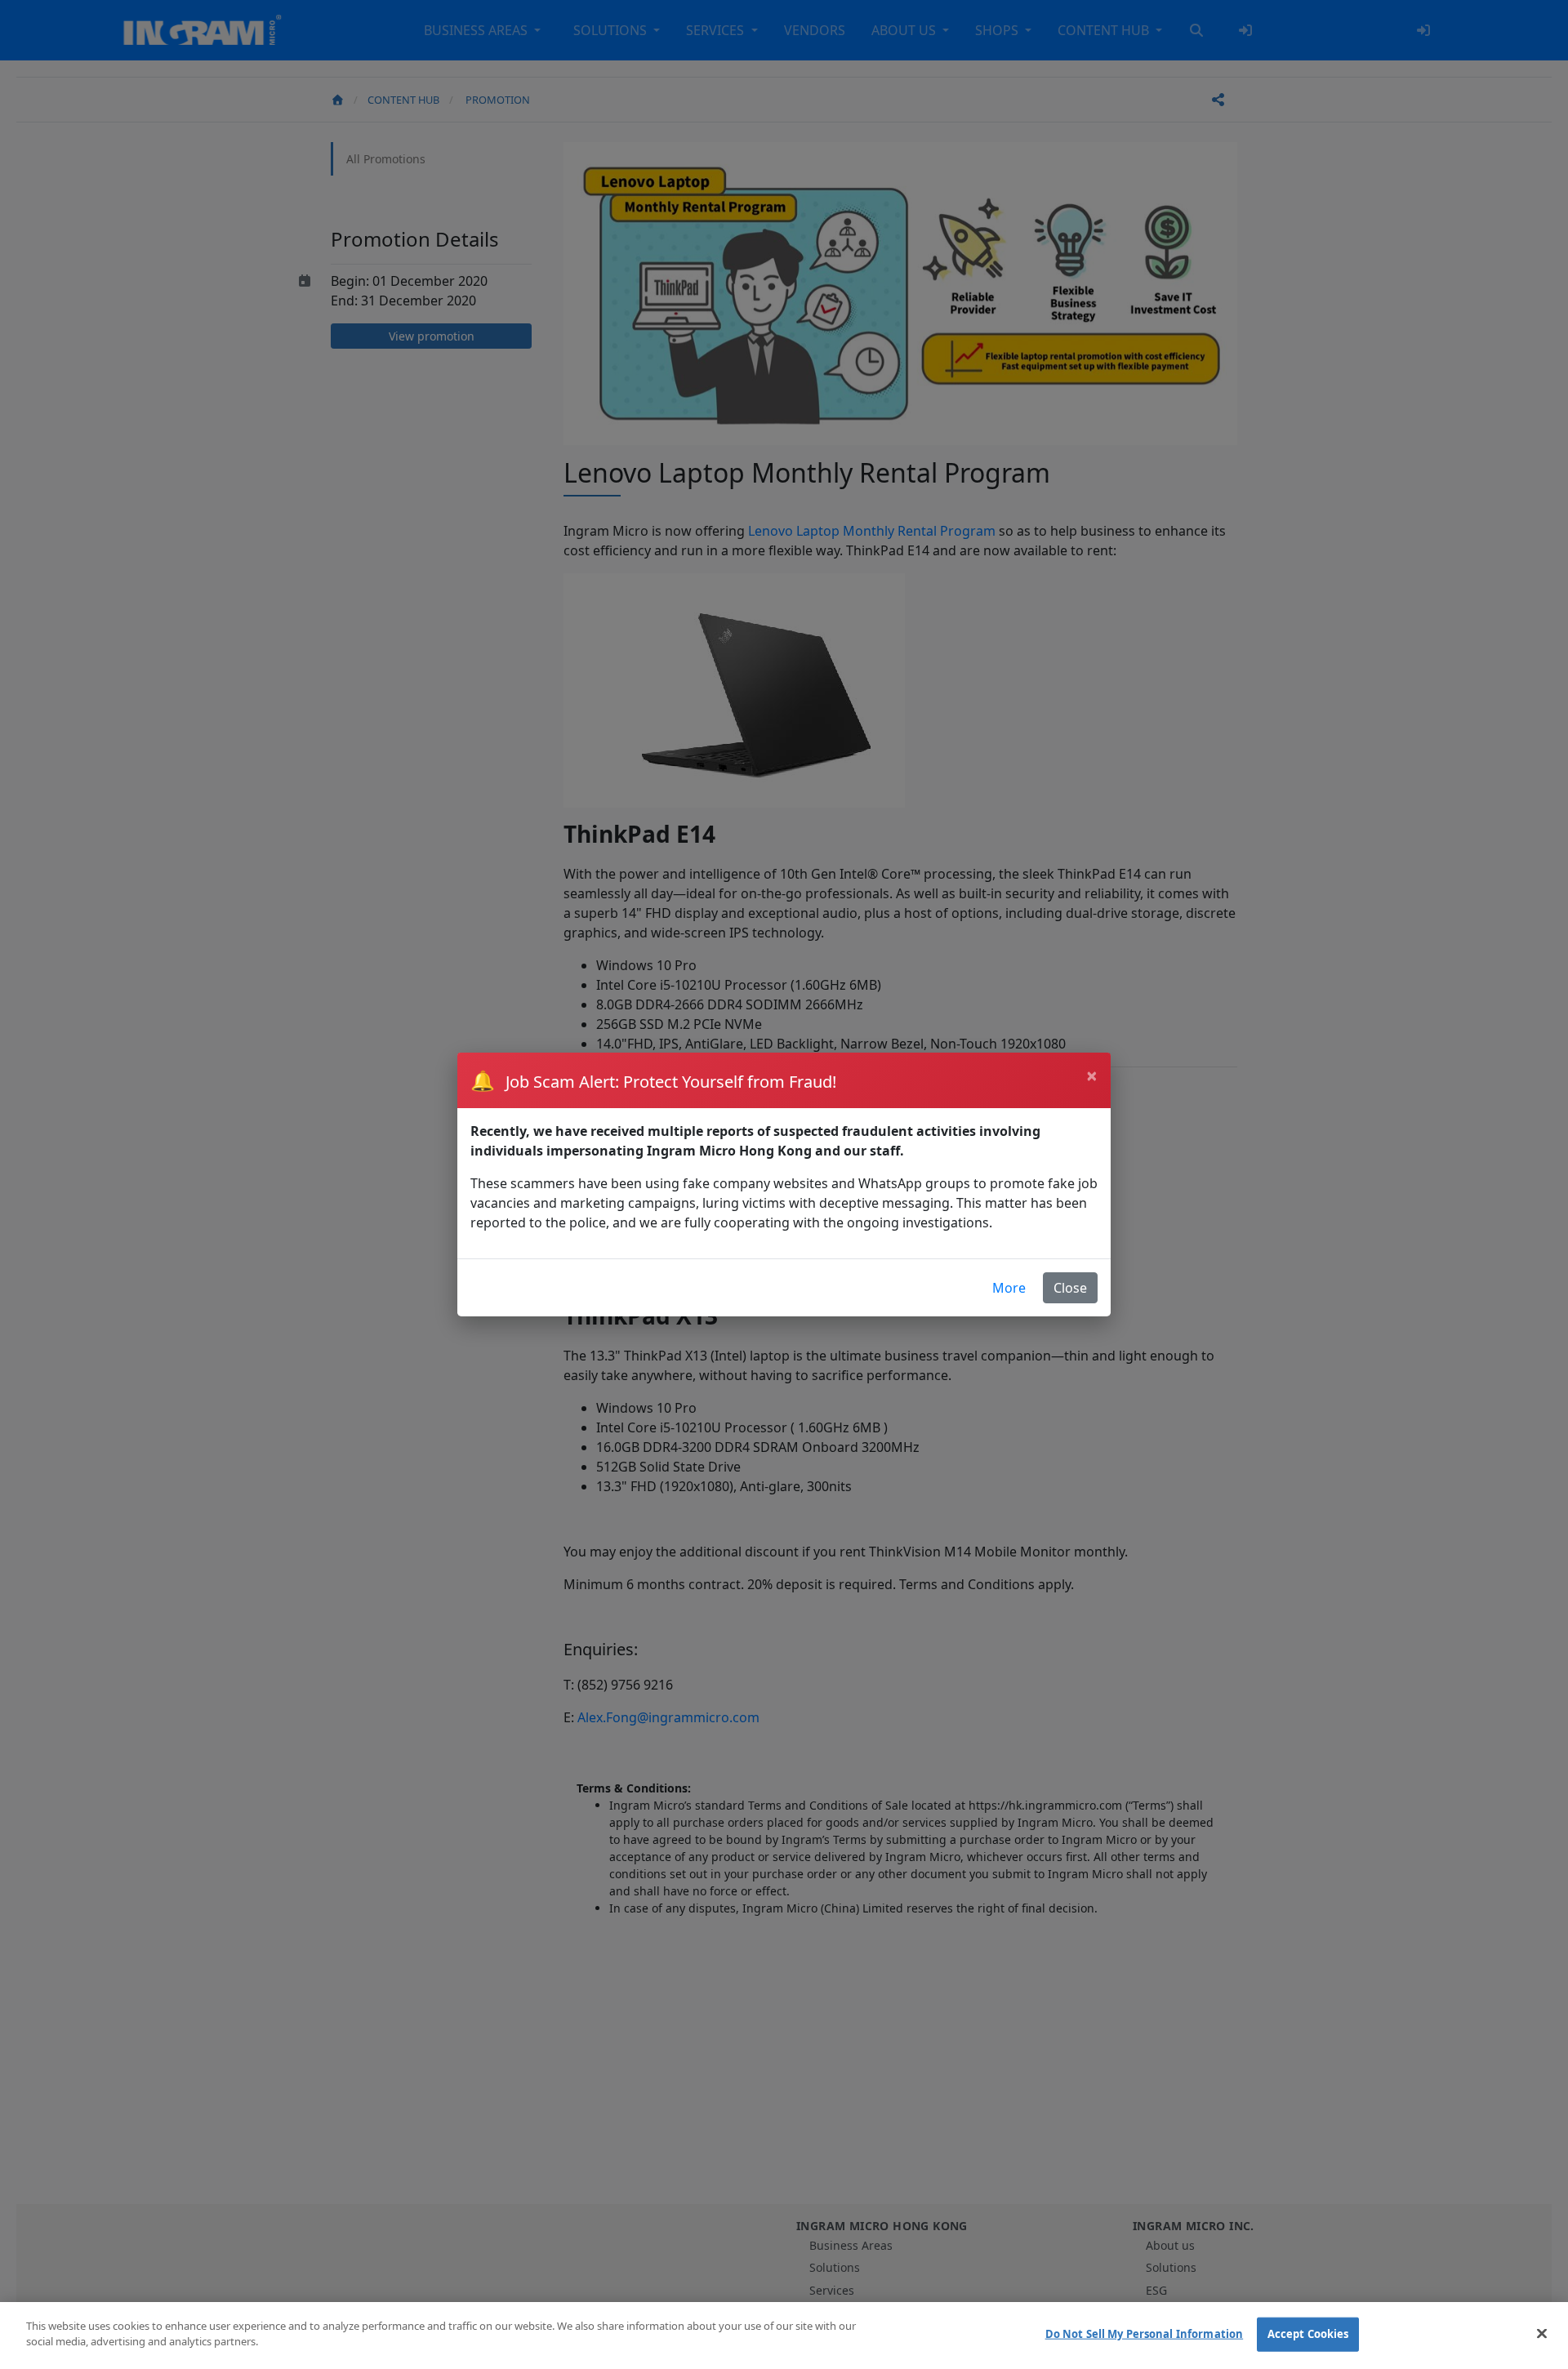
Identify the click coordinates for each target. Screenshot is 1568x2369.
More (1009, 1288)
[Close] (1542, 2333)
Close (1070, 1288)
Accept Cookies (1308, 2334)
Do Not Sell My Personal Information (1145, 2334)
